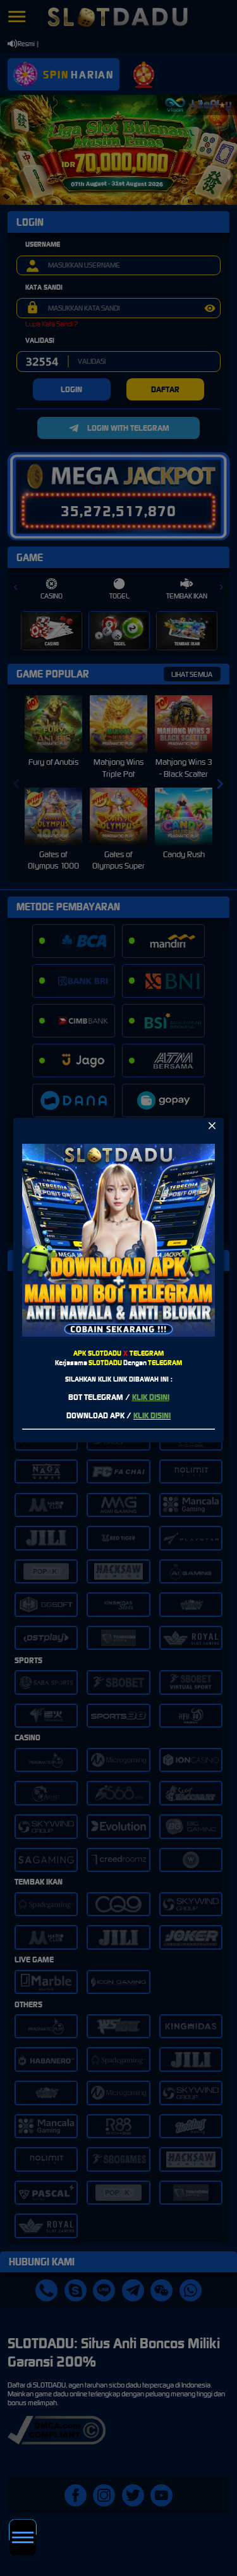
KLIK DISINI (151, 1397)
